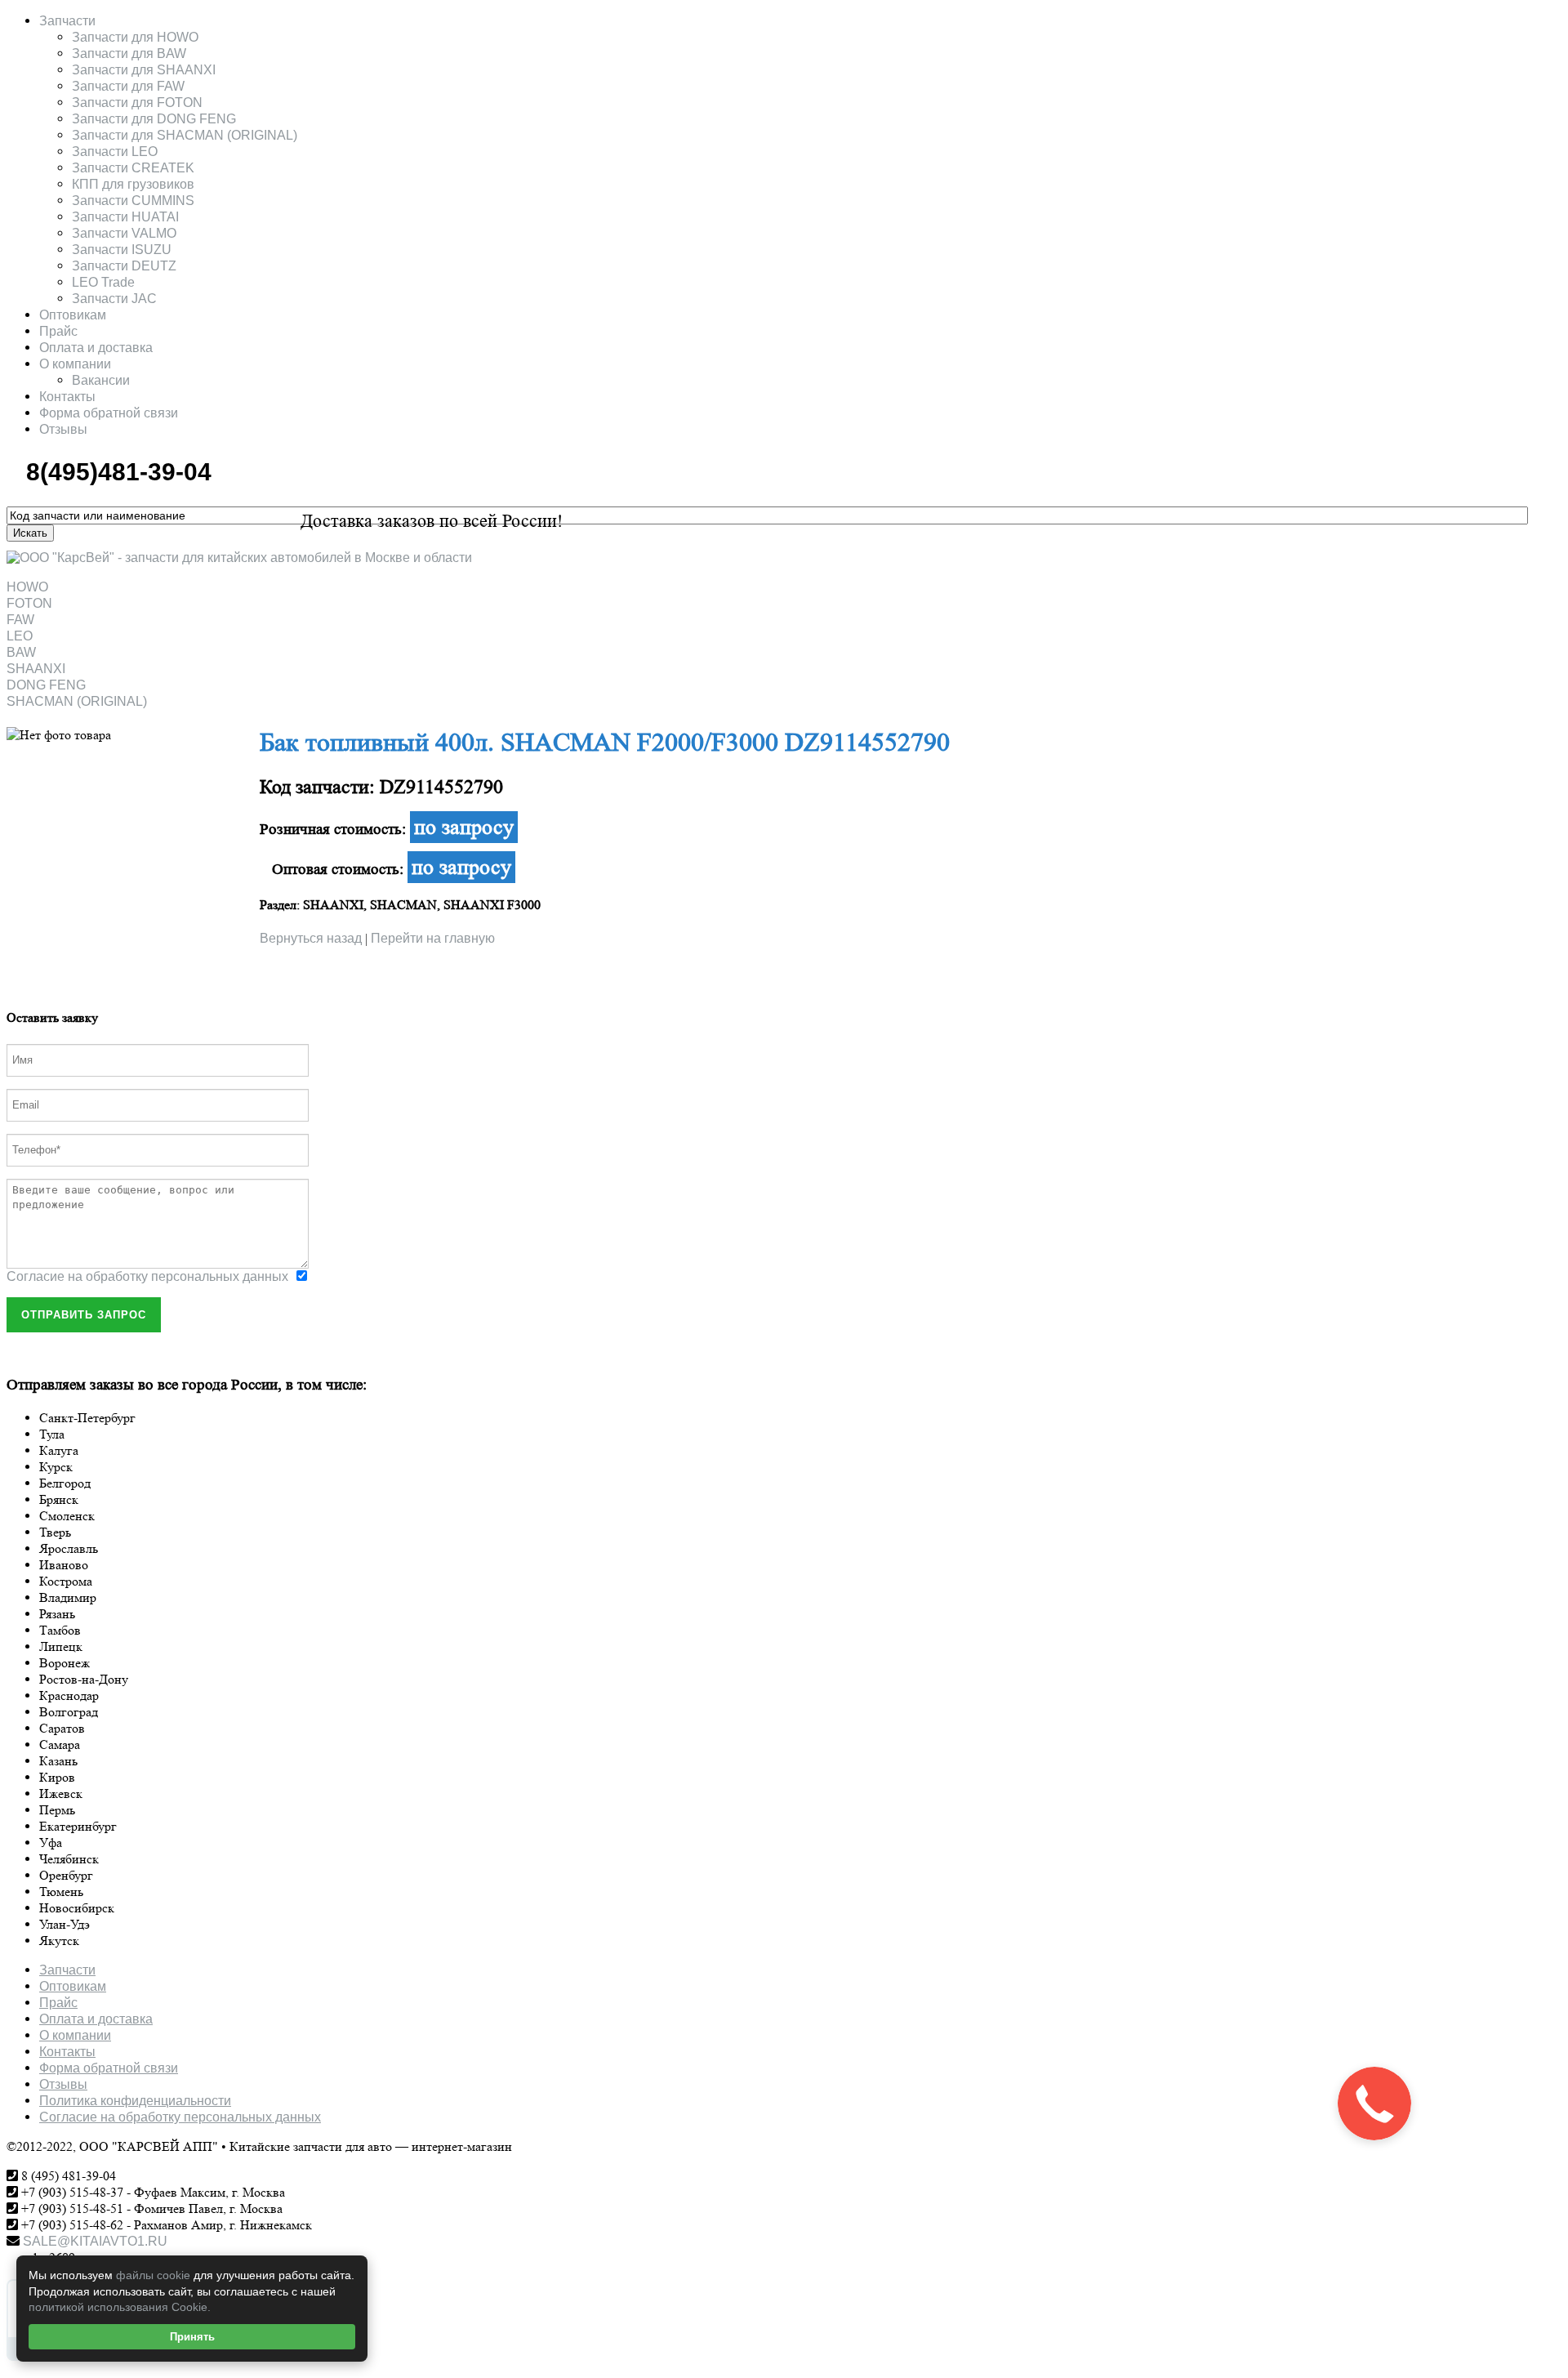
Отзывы (63, 429)
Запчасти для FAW (128, 86)
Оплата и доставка (96, 348)
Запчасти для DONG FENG (154, 119)
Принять (192, 2337)
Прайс (58, 331)
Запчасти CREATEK (133, 168)
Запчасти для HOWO (135, 37)
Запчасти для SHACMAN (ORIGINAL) (185, 135)
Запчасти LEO (115, 152)
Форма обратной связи (109, 413)
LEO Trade (103, 282)
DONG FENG (46, 685)
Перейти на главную (433, 938)
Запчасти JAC (114, 299)
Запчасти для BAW (129, 54)
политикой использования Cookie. (120, 2307)
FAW (20, 620)
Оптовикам (73, 315)
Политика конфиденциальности (135, 2101)
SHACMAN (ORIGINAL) (77, 701)
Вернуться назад (311, 938)
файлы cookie (153, 2275)
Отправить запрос (84, 1315)
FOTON (29, 603)
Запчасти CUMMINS (133, 201)
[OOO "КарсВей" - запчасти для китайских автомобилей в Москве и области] (239, 558)
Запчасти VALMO (124, 233)
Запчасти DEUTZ (124, 266)
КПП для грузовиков (133, 184)
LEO (20, 636)
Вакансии (101, 380)
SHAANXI (36, 669)
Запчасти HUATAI (125, 217)
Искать (30, 533)
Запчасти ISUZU (122, 250)
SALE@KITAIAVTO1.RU (94, 2241)
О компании (75, 364)
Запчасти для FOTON (137, 103)
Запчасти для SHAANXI (144, 70)
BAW (21, 652)
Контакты (67, 397)
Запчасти (67, 21)
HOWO (27, 587)
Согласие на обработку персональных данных (147, 1276)
